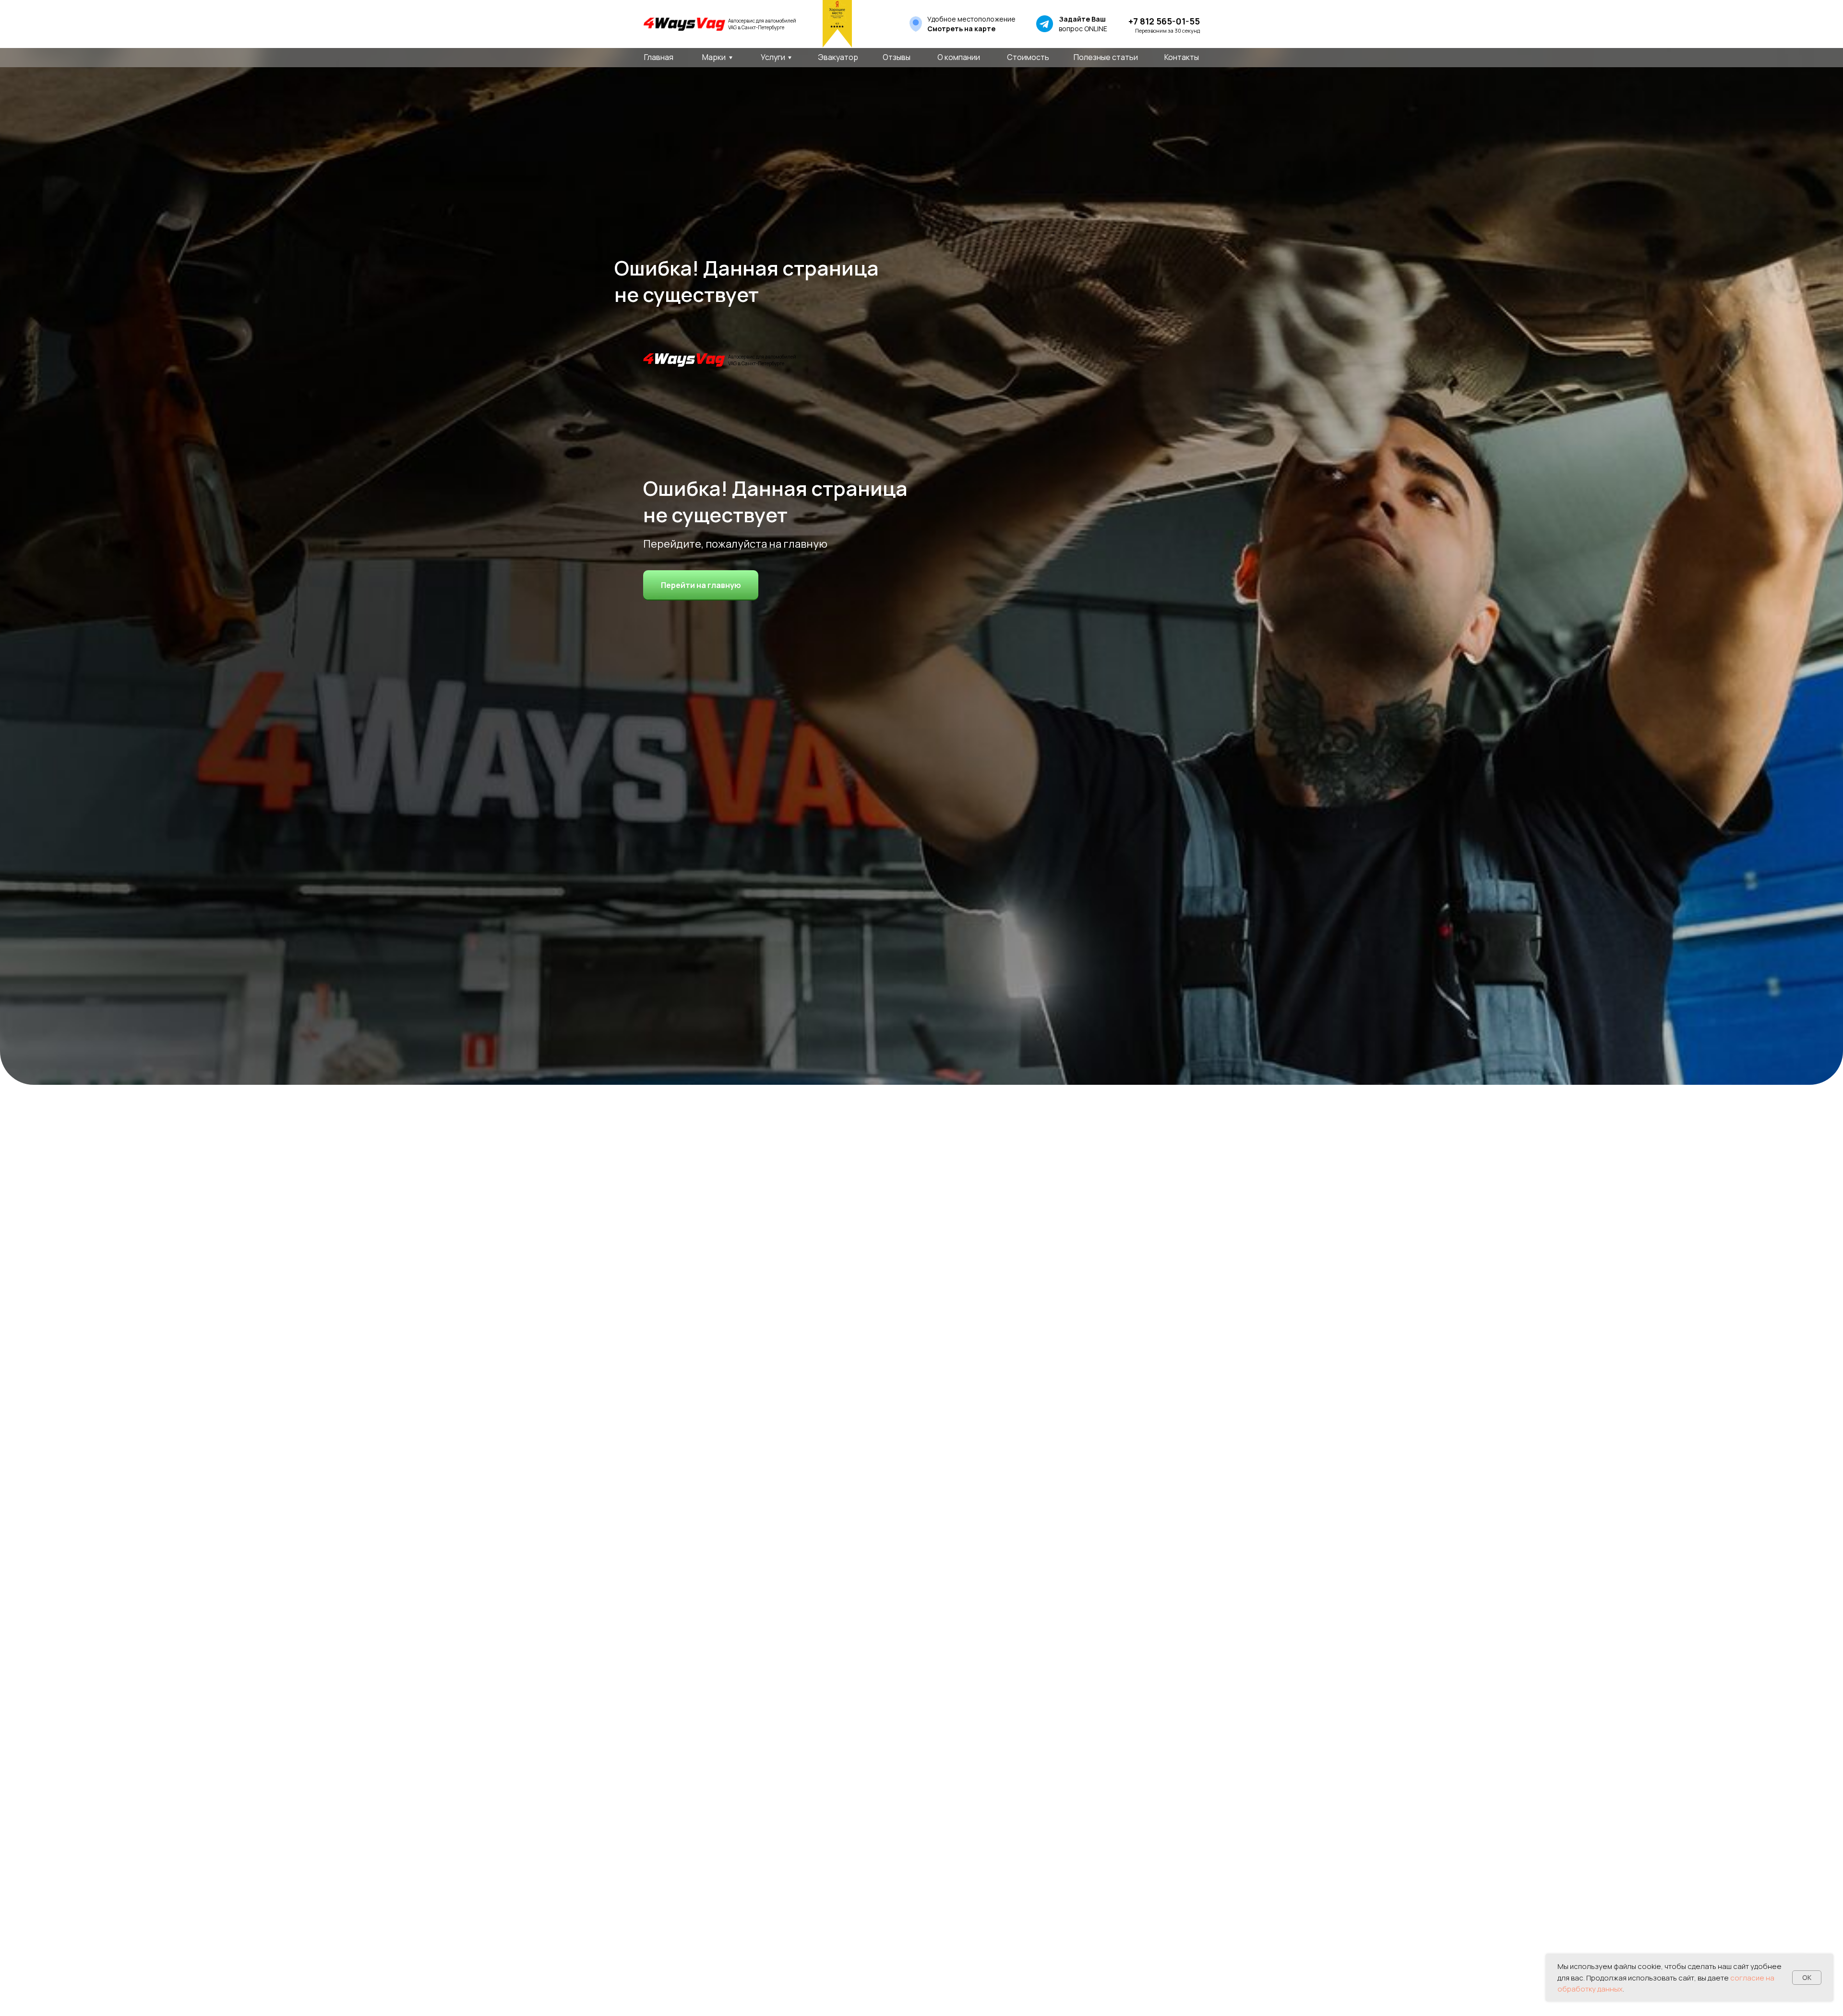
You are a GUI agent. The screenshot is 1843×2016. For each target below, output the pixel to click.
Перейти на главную (701, 585)
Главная (659, 57)
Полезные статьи (1106, 57)
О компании (959, 57)
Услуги (773, 57)
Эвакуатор (838, 57)
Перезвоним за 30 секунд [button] (1167, 30)
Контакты (1182, 57)
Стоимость (1028, 57)
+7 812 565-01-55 (1164, 21)
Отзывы (897, 57)
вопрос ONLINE (1083, 24)
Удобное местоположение (971, 24)
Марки (714, 57)
